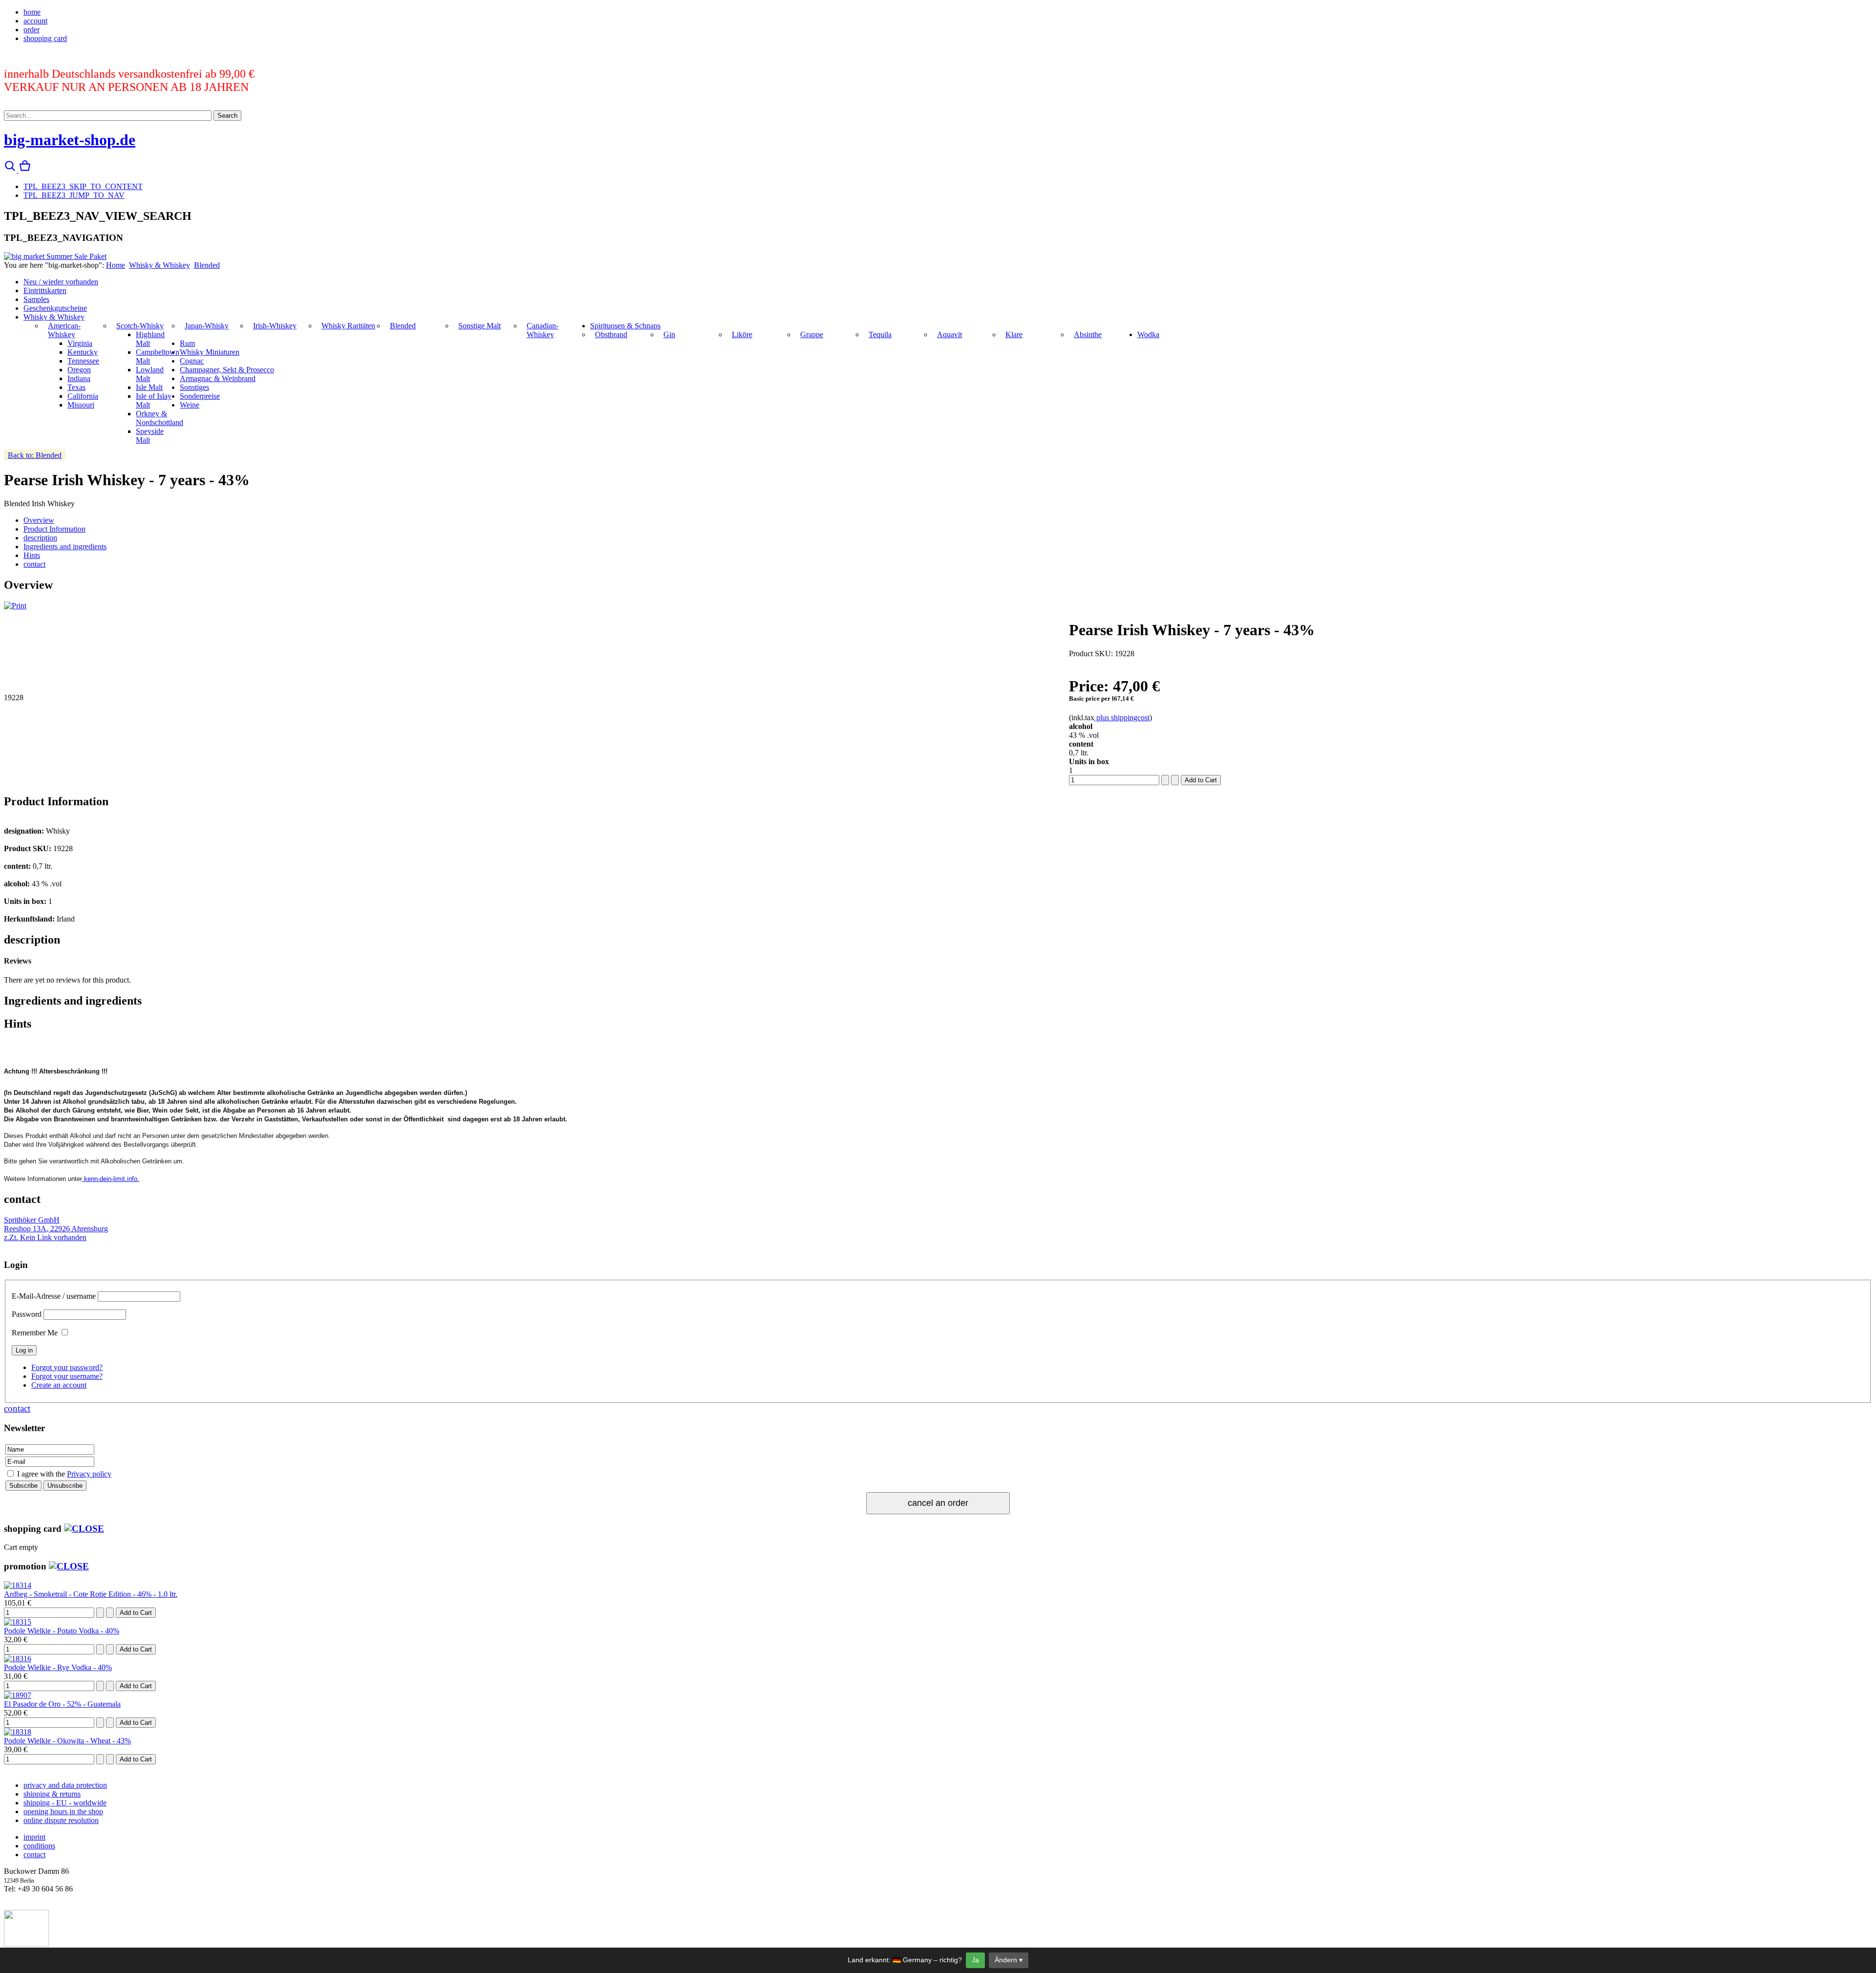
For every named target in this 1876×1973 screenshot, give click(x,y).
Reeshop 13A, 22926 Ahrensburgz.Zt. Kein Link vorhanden (56, 1229)
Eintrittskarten (45, 290)
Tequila (880, 334)
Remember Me (35, 1333)
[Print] (15, 606)
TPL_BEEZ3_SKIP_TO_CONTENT (83, 186)
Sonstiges (194, 387)
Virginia (80, 343)
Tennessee (83, 361)
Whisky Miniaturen (210, 352)
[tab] (39, 520)
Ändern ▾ (1009, 1960)
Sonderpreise (200, 396)
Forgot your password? (67, 1367)
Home (116, 265)
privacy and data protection (65, 1785)
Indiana (79, 378)
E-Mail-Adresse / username (54, 1296)
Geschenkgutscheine (55, 308)
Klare (1014, 334)
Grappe (812, 334)
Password (27, 1314)
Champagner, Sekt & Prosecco (227, 370)
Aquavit (949, 334)
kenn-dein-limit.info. (111, 1179)
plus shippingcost (1122, 718)
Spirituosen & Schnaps (625, 326)
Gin (669, 334)
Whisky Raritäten (348, 326)
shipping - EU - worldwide (65, 1803)
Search (227, 116)
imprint (34, 1837)
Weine (190, 405)
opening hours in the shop (63, 1812)
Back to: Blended (35, 455)
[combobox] (108, 116)
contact (17, 1408)
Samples (36, 299)
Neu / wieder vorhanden (61, 282)
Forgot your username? (67, 1376)
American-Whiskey (64, 330)
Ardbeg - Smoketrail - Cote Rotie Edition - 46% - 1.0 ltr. (91, 1594)
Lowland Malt (150, 374)
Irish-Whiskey (275, 326)
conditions (39, 1846)
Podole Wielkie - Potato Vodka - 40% (62, 1631)
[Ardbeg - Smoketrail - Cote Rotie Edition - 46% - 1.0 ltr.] (18, 1585)
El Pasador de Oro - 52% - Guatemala (62, 1704)
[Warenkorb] (25, 170)
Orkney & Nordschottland (160, 418)
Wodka (1148, 334)
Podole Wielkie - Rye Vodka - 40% (58, 1667)
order (32, 30)
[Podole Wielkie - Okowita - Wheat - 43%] (18, 1732)
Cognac (192, 361)
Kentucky (83, 352)
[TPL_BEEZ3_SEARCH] (11, 170)
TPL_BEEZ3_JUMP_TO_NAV (74, 195)
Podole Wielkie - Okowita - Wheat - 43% (67, 1741)
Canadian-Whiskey (543, 330)
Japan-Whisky (207, 326)
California (83, 396)
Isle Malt (149, 387)
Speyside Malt (150, 436)
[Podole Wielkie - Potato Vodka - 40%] (18, 1622)
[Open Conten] (84, 1529)
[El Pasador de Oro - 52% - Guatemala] (18, 1695)
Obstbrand (611, 334)
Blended (207, 265)
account (35, 21)
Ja (975, 1960)
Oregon (79, 370)
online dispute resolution (61, 1820)
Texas (76, 387)
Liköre (742, 334)
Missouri (81, 405)
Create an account (59, 1385)
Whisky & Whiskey (160, 265)
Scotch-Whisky (140, 326)
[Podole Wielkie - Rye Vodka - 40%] (18, 1659)
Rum (187, 343)
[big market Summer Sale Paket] (55, 256)
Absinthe (1088, 334)
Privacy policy (89, 1474)
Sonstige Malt (480, 326)
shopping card (45, 38)
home (32, 12)
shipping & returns (52, 1794)
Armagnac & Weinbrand (218, 378)
